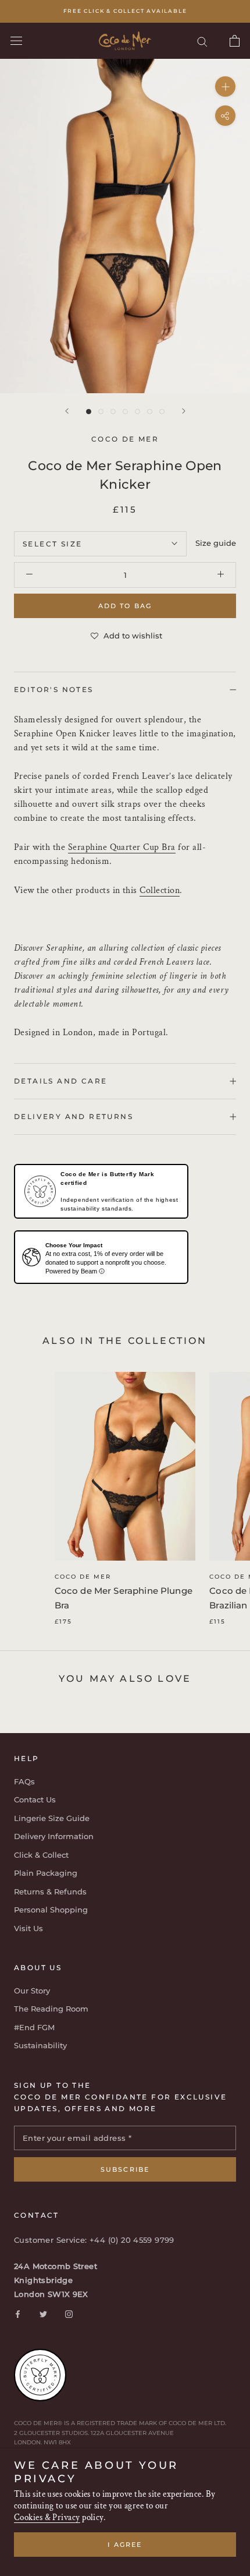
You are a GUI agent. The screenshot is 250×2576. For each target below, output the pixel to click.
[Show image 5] (137, 412)
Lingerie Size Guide (52, 1818)
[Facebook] (18, 2314)
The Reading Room (51, 2009)
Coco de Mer (83, 1577)
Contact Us (35, 1799)
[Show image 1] (89, 412)
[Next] (184, 411)
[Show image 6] (150, 412)
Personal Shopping (51, 1910)
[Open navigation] (16, 41)
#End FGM (34, 2027)
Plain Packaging (46, 1873)
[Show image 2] (101, 412)
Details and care (60, 1081)
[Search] (202, 41)
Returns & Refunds (50, 1892)
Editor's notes (54, 689)
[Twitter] (43, 2314)
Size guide (216, 543)
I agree (125, 2545)
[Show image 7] (162, 412)
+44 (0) (105, 2240)
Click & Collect (41, 1855)
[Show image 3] (113, 412)
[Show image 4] (125, 412)
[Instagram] (69, 2314)
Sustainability (40, 2045)
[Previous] (67, 411)
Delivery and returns (74, 1116)
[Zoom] (225, 87)
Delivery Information (54, 1836)
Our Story (32, 1991)
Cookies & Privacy (47, 2517)
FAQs (24, 1781)
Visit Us (28, 1928)
